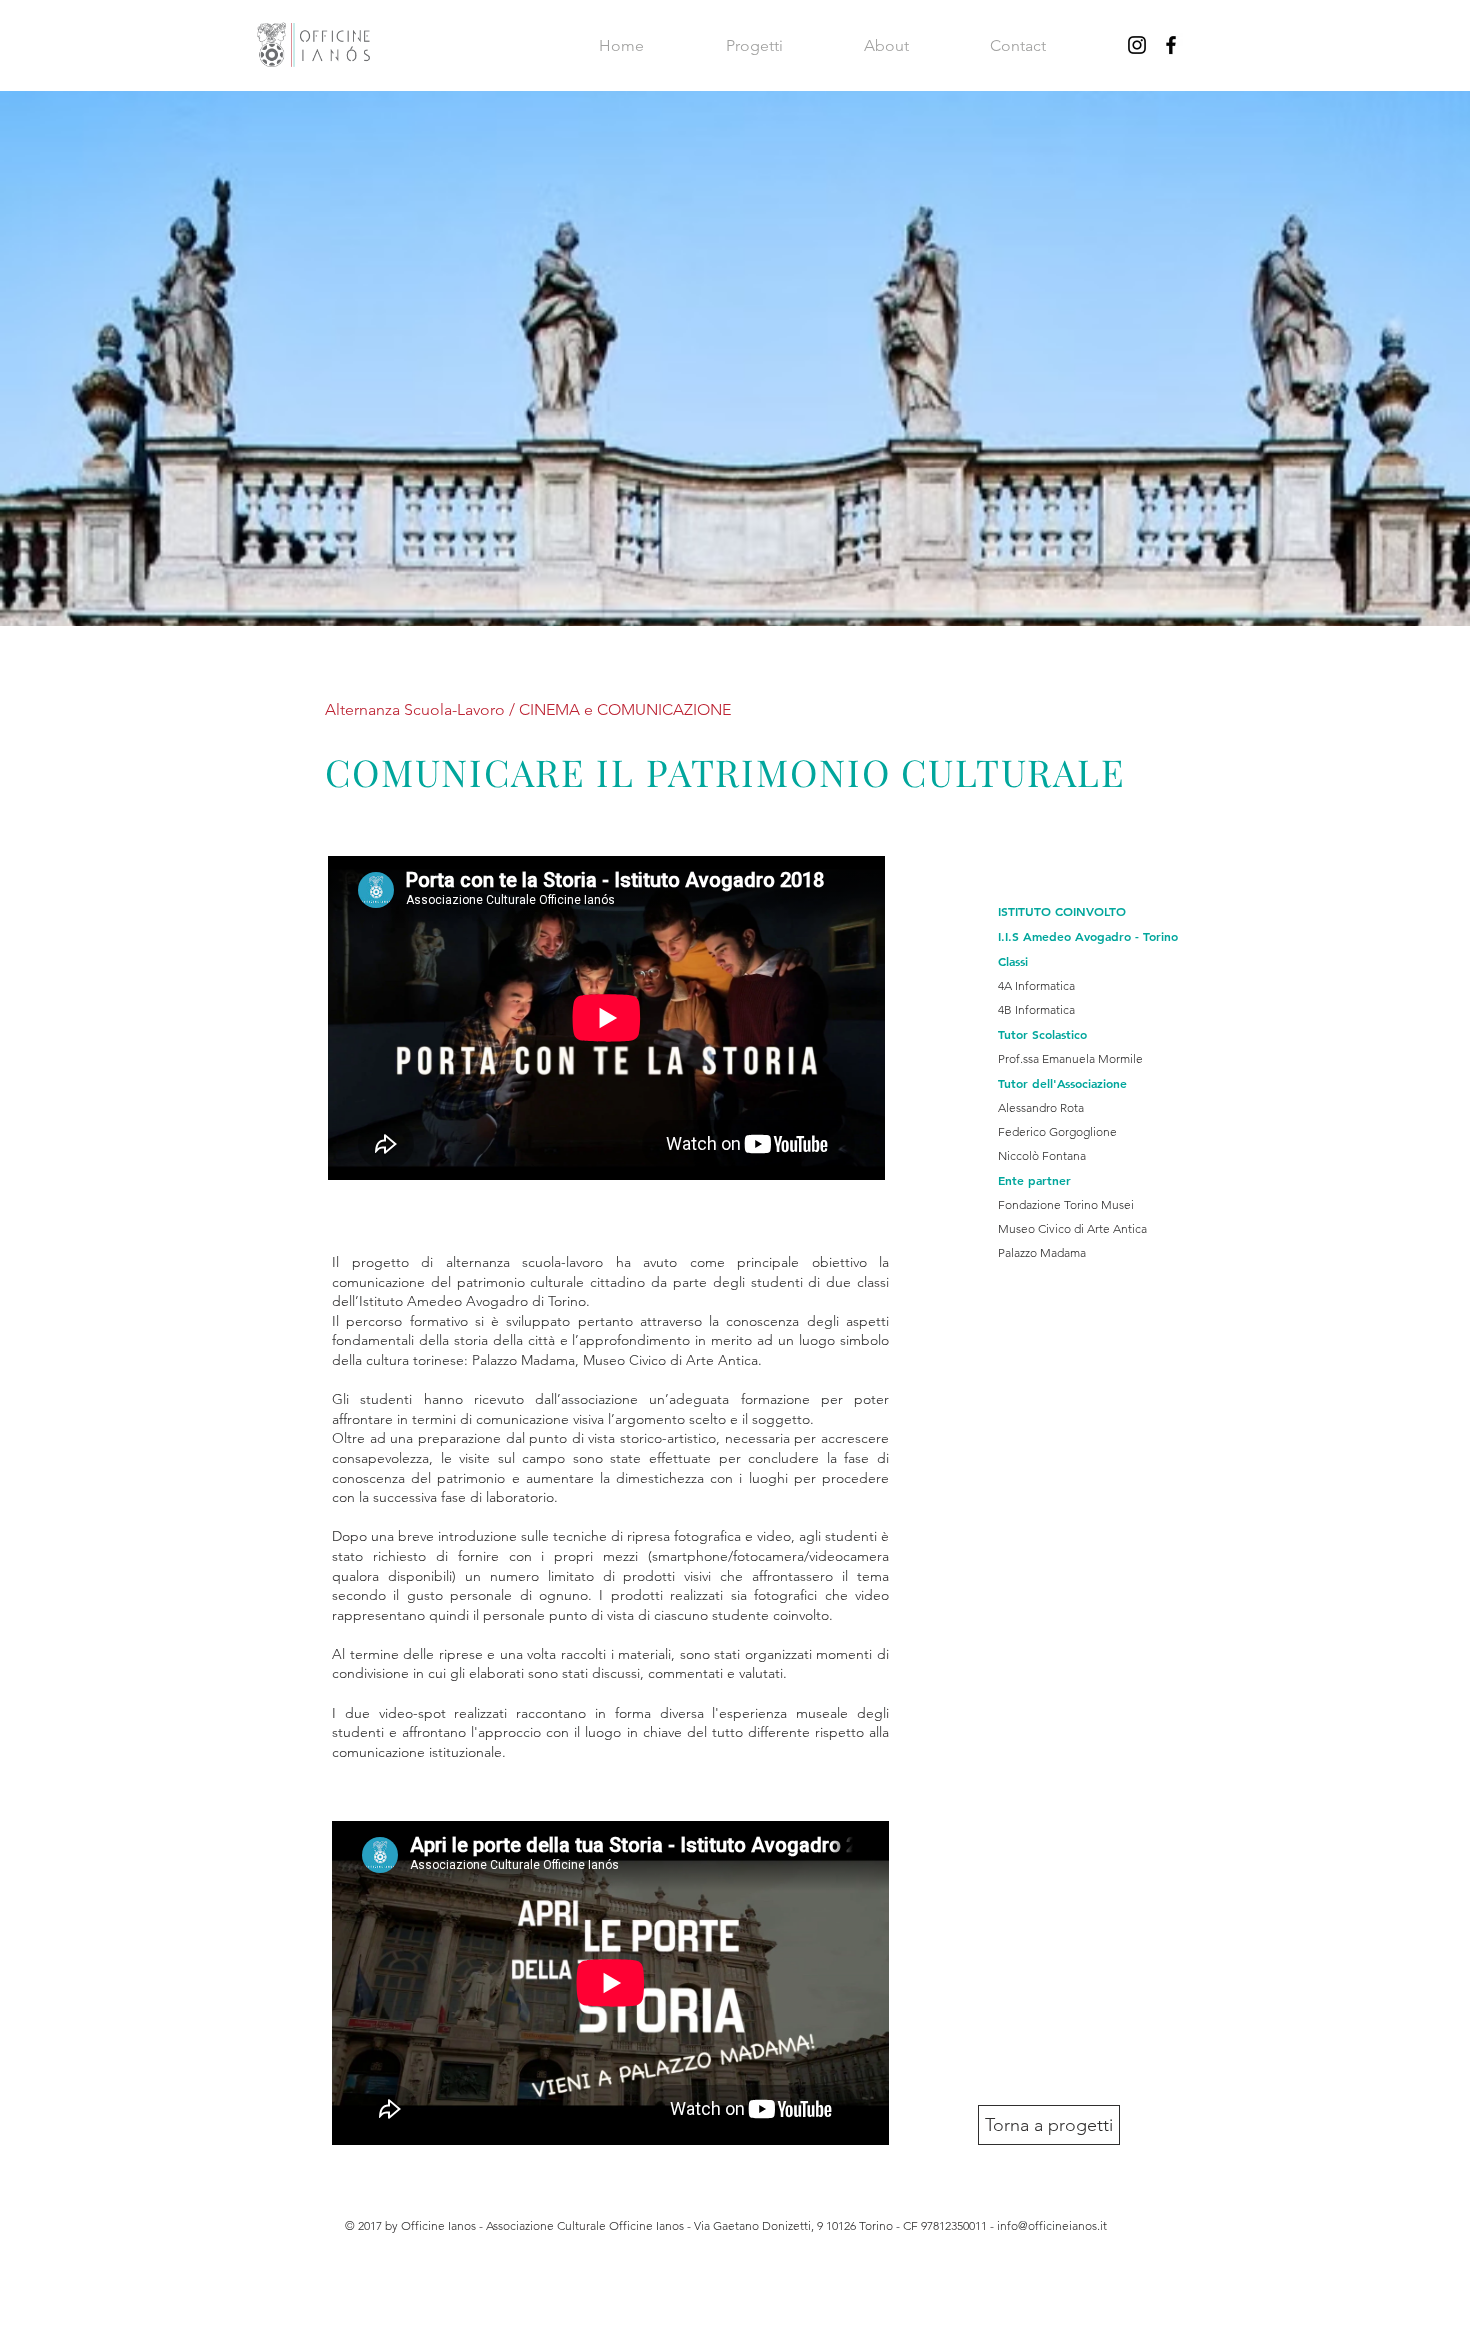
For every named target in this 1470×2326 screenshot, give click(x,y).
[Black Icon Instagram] (1137, 45)
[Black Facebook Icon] (1171, 45)
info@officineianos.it (1052, 2225)
